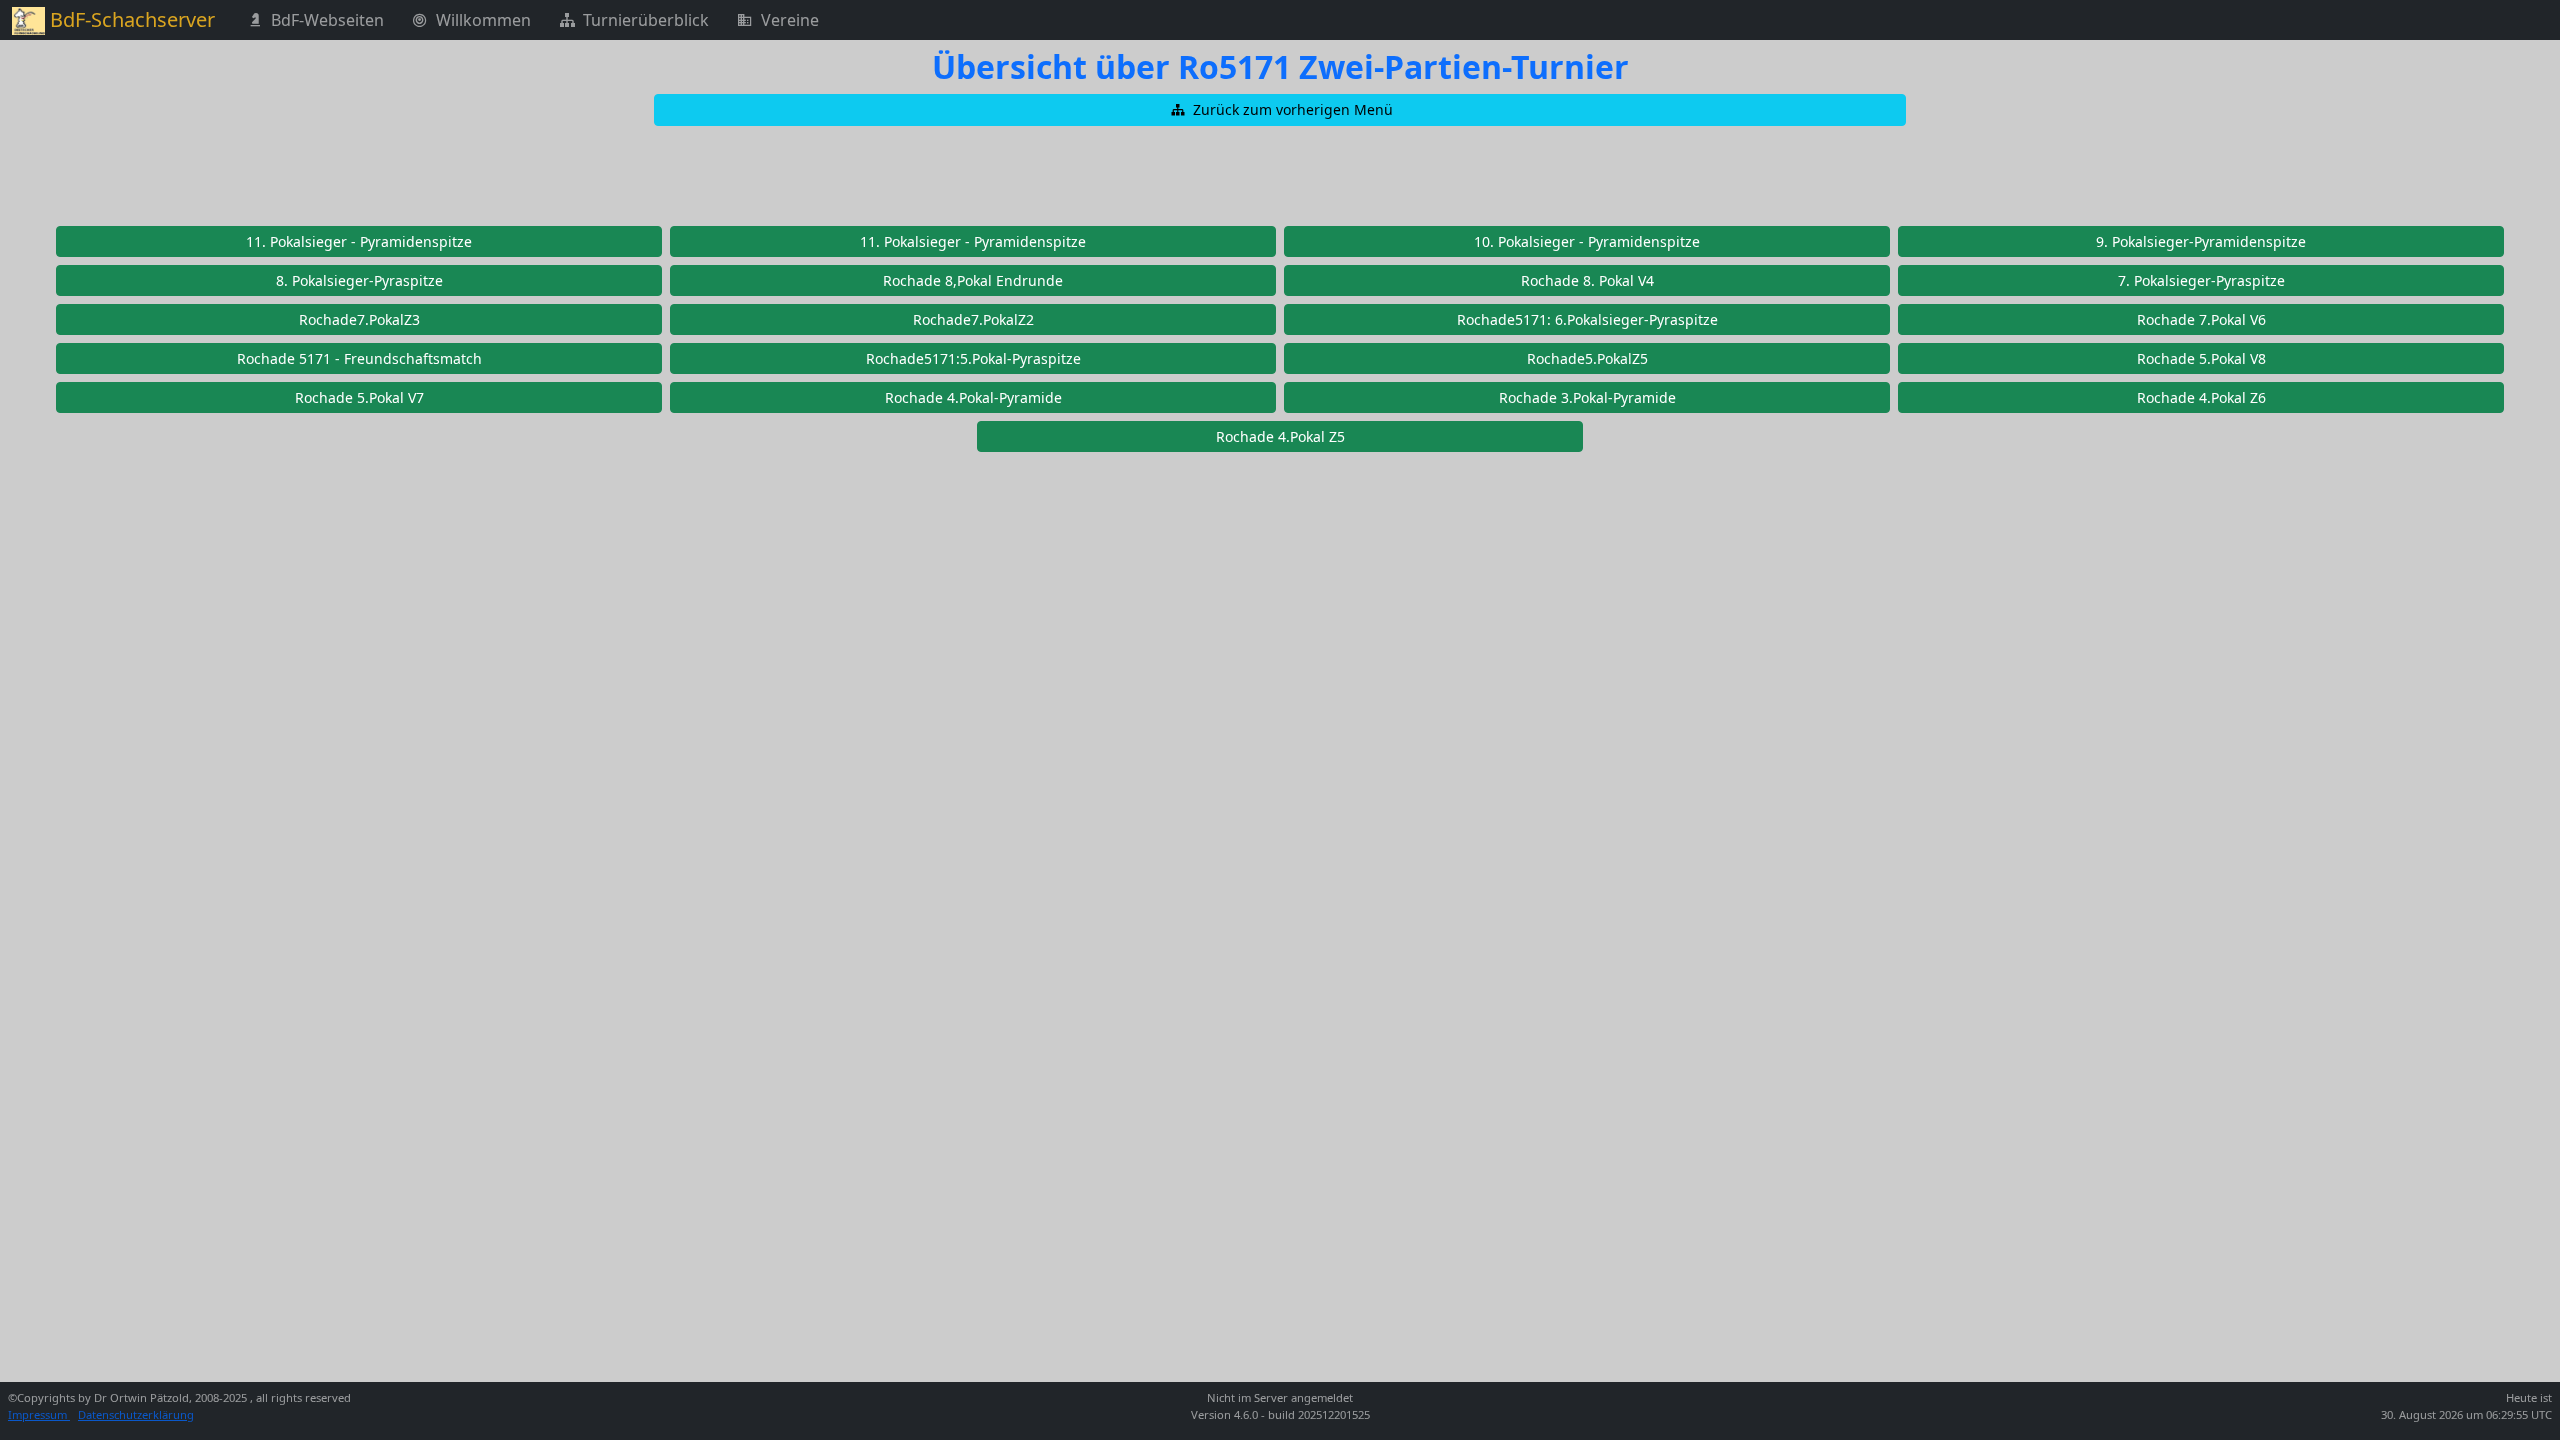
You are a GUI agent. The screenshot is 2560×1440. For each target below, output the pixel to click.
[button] (1280, 110)
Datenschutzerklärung (136, 1414)
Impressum (39, 1414)
